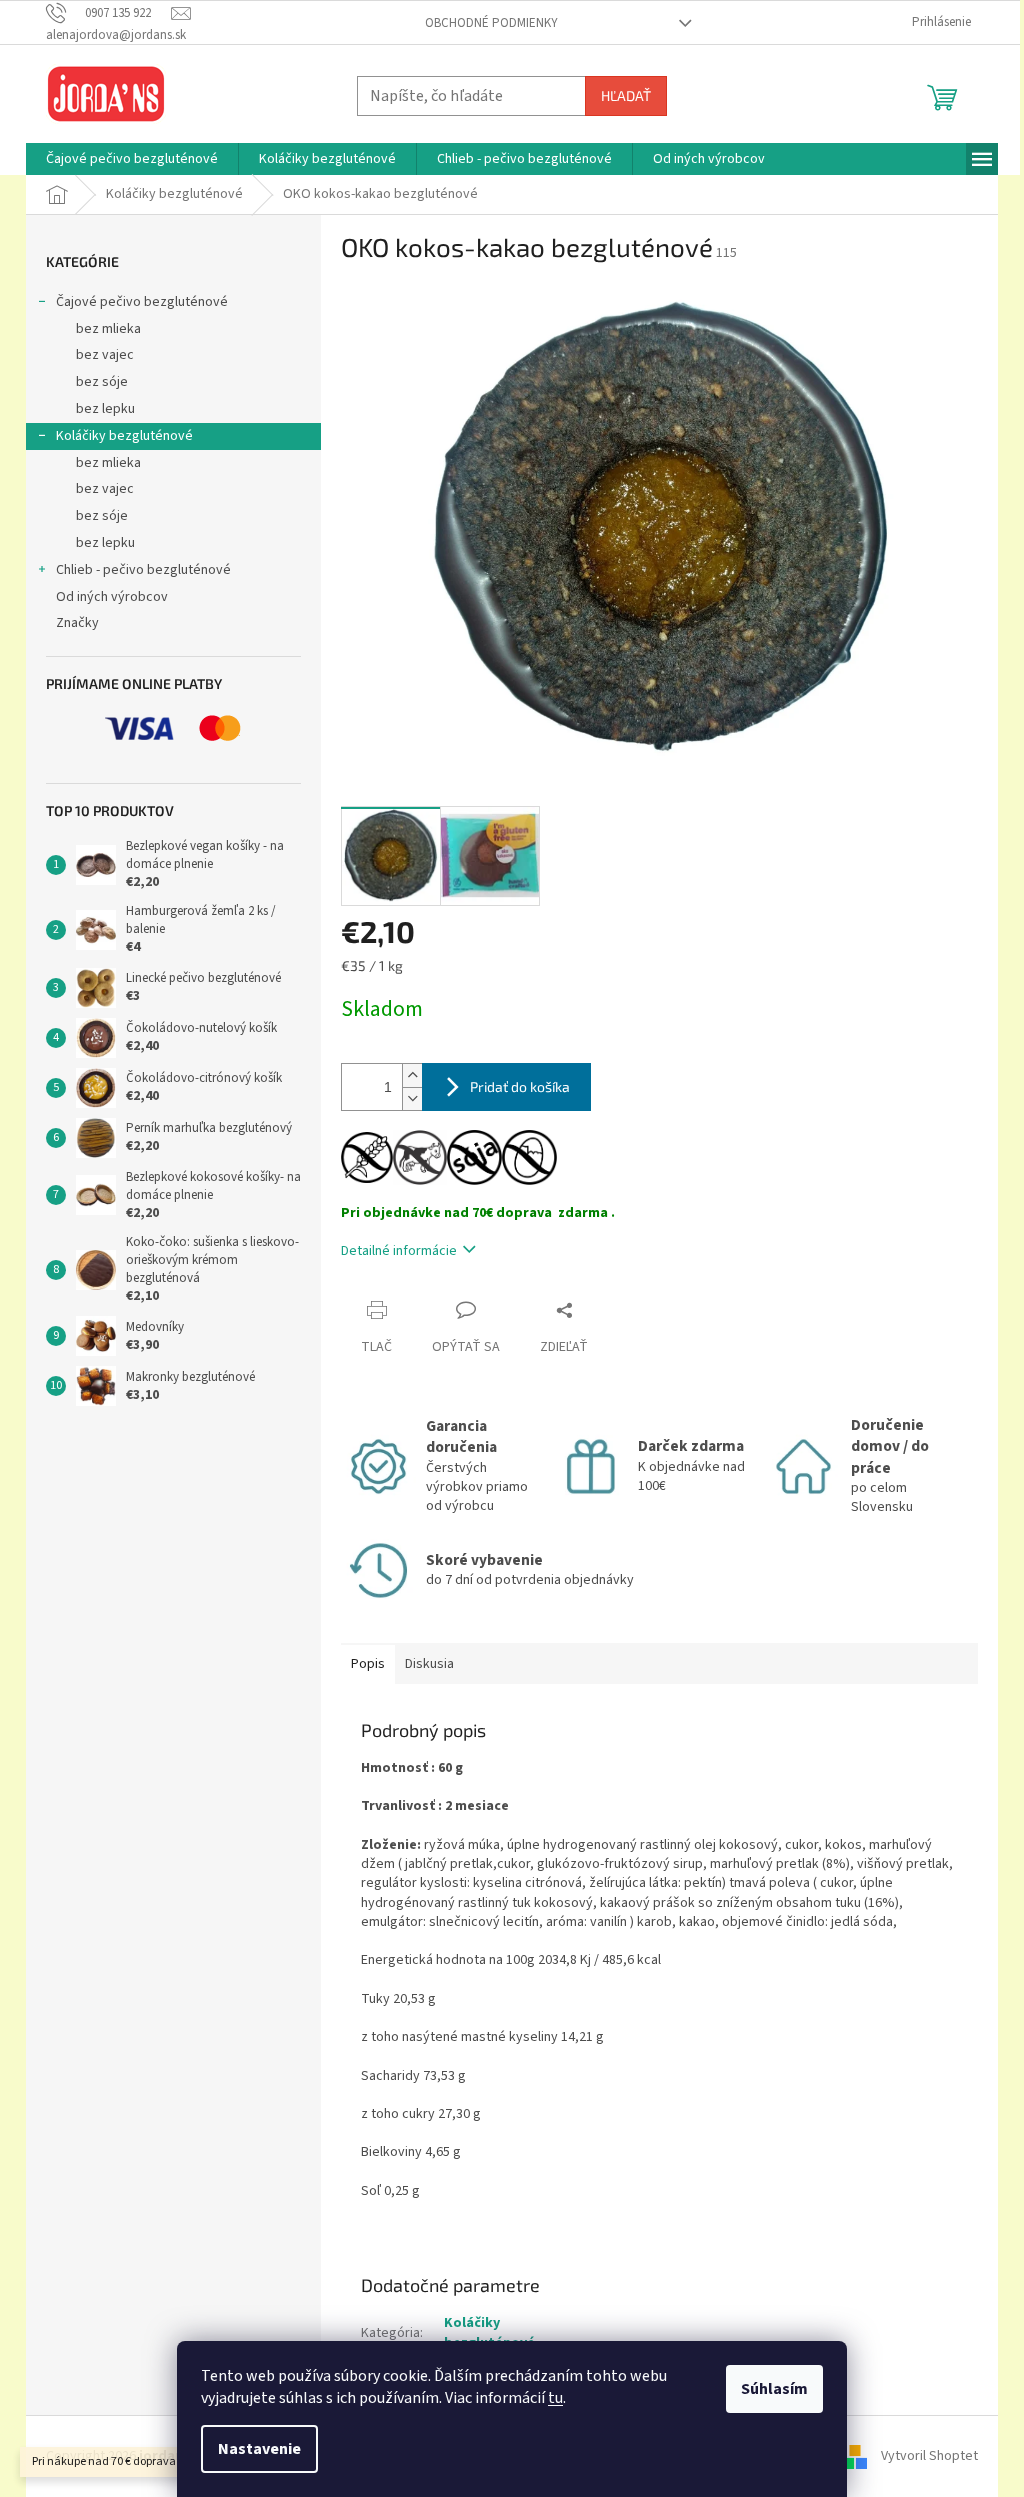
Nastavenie (259, 2449)
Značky (77, 623)
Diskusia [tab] (429, 1664)
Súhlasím (774, 2389)
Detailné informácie (399, 1251)
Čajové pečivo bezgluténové (142, 302)
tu (555, 2398)
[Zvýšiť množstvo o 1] (412, 1075)
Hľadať (626, 95)
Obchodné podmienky (491, 23)
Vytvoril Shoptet (929, 2456)
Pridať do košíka (520, 1086)
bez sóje (102, 382)
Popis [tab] (368, 1664)
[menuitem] (132, 159)
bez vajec (105, 355)
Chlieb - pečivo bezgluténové (143, 570)
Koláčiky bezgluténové (124, 436)
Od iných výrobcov (112, 597)
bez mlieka (108, 329)
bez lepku (105, 409)
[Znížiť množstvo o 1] (412, 1098)
